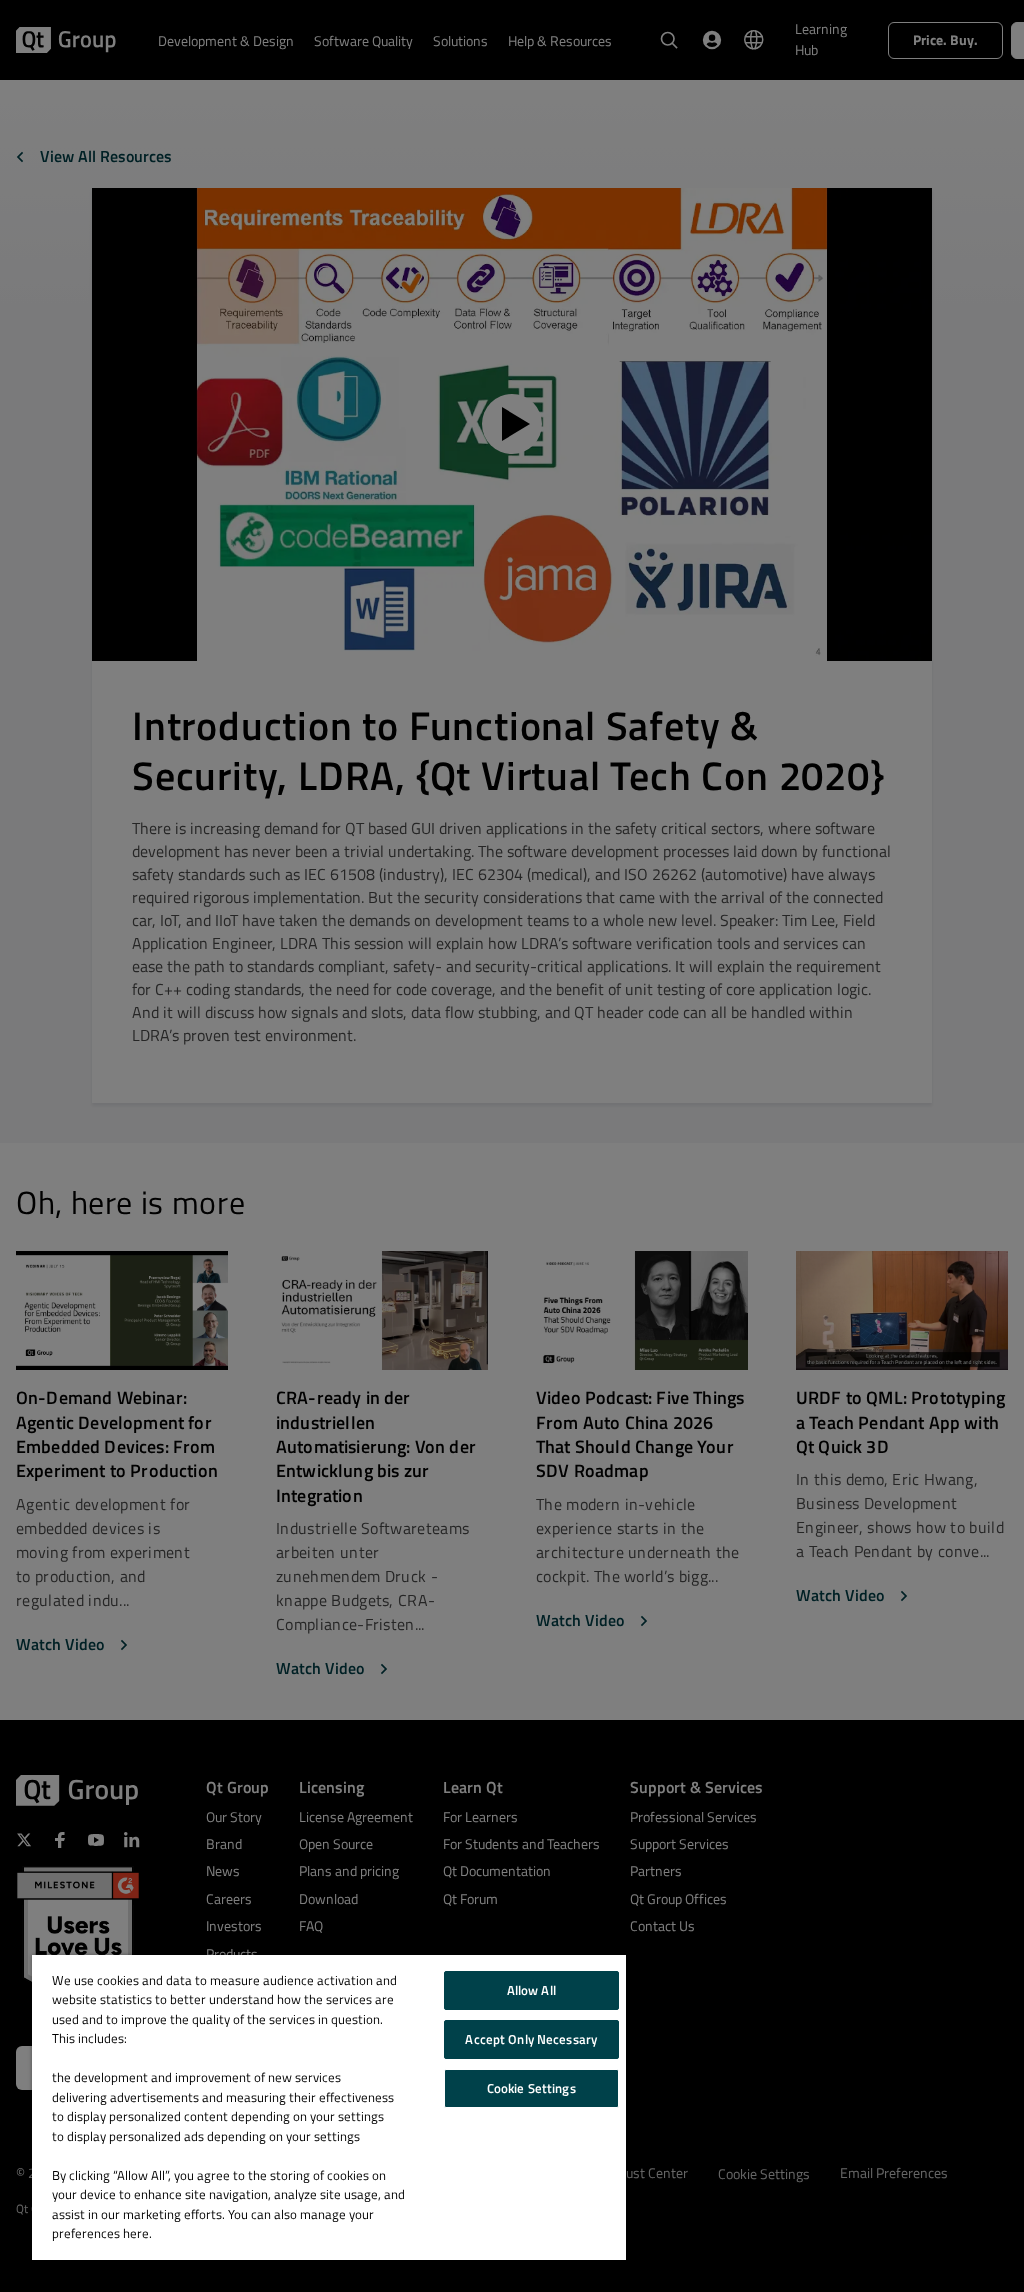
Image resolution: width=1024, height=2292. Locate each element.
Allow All (531, 1990)
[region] (329, 2107)
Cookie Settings (531, 2088)
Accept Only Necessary (531, 2039)
